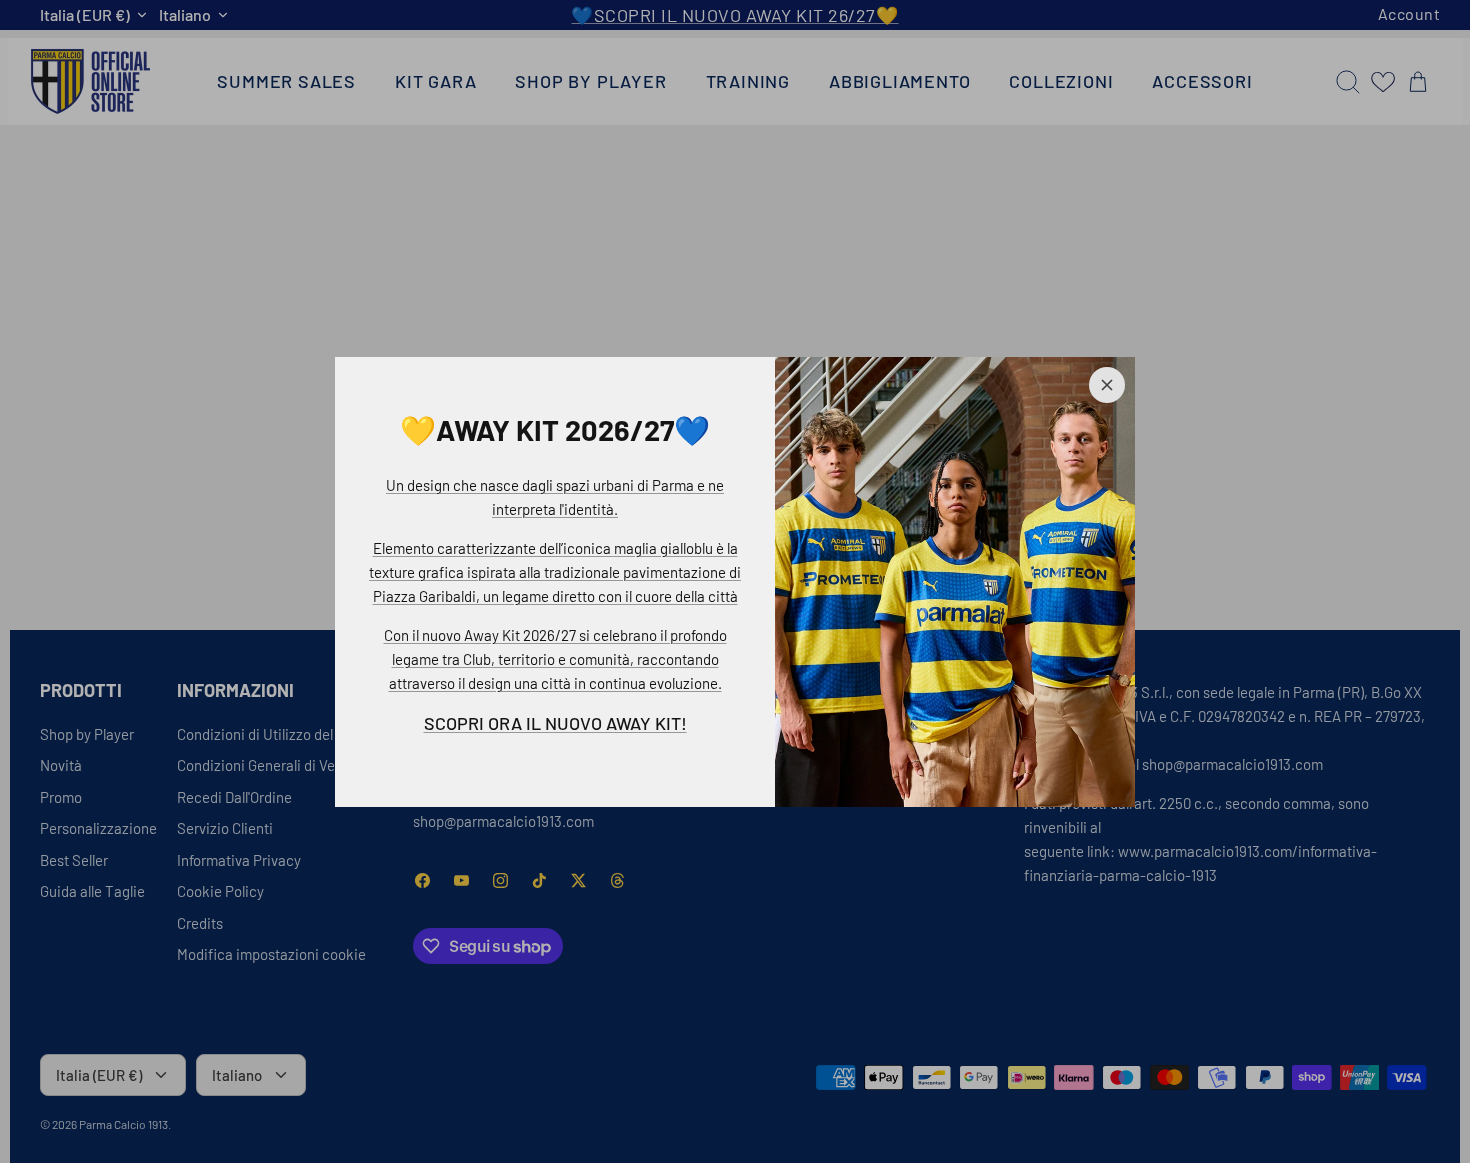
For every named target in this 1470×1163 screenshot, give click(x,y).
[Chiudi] (1107, 385)
